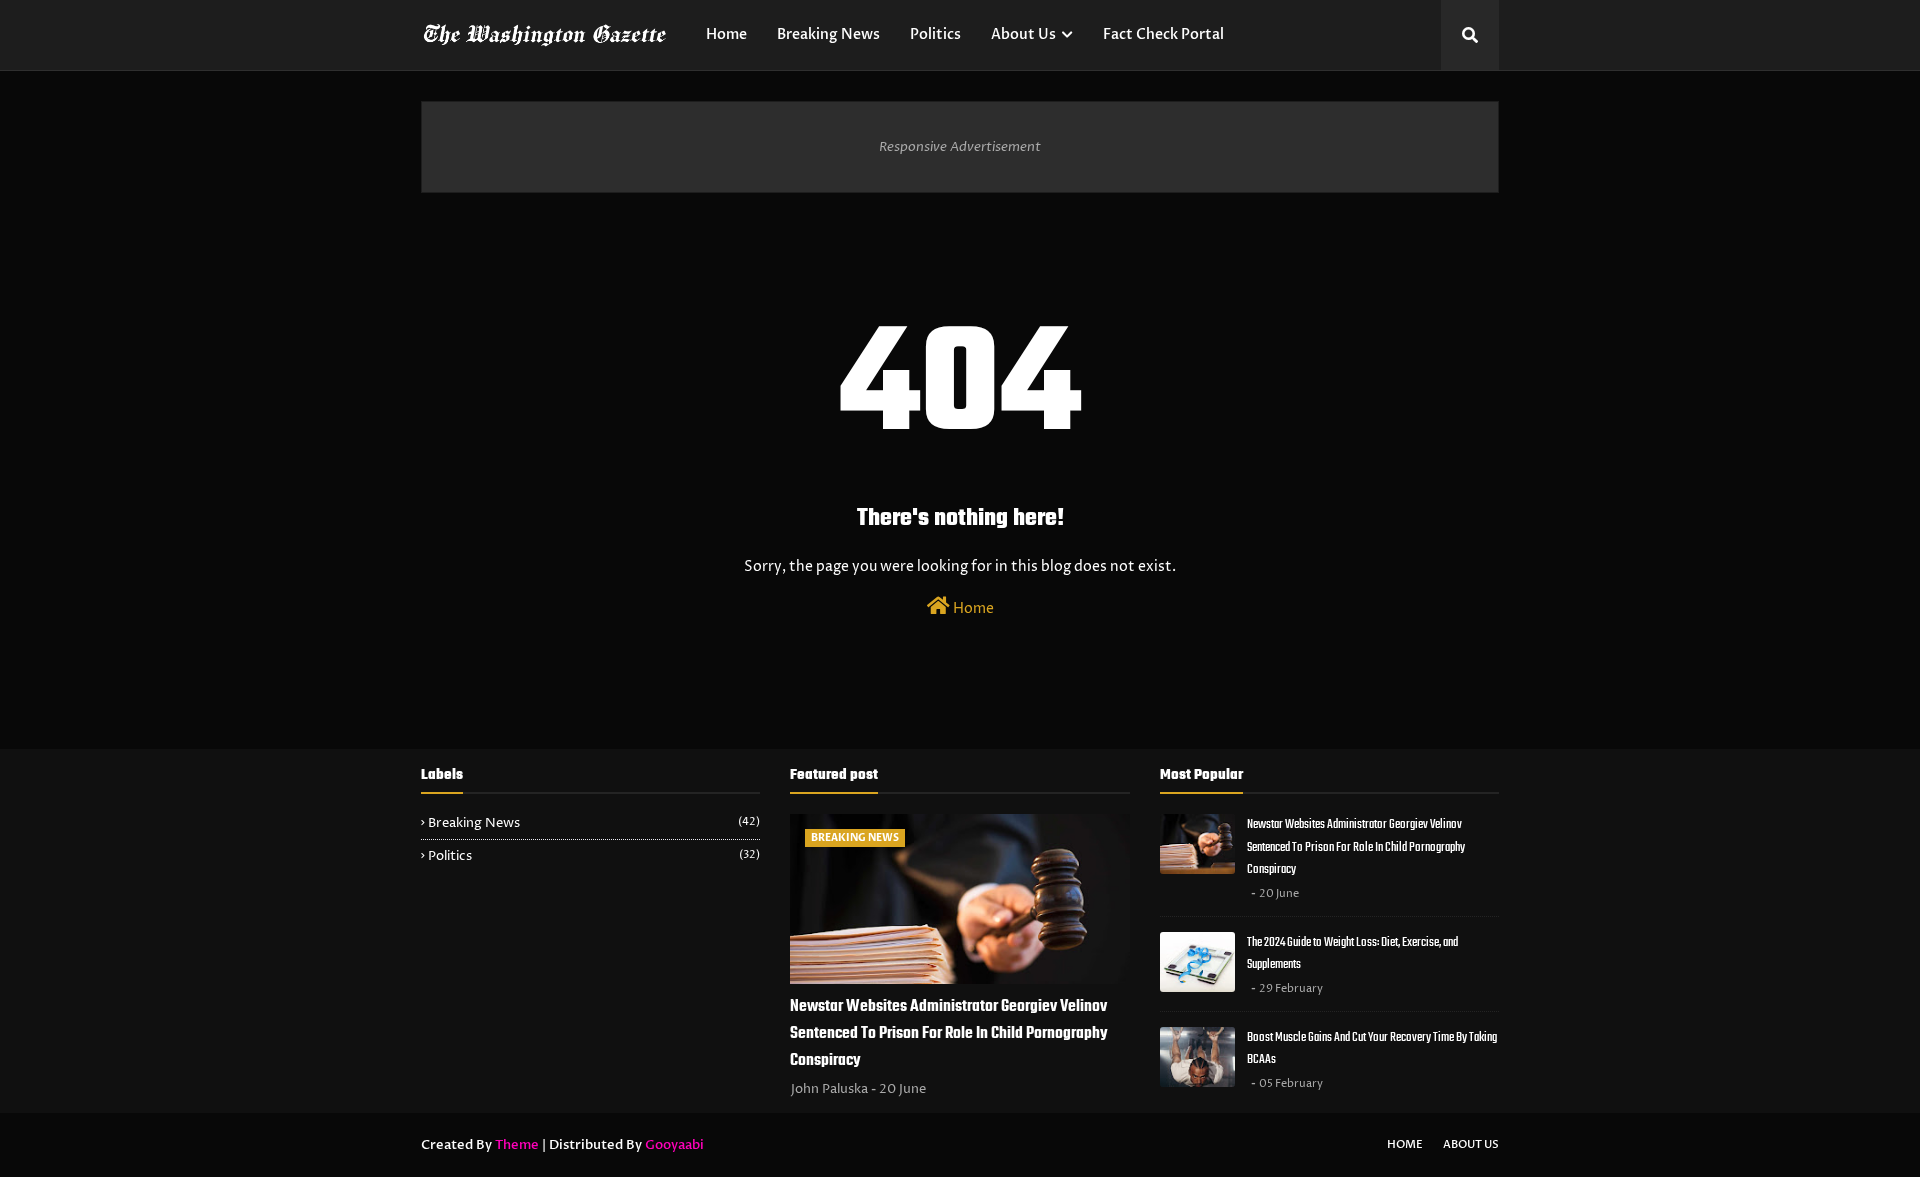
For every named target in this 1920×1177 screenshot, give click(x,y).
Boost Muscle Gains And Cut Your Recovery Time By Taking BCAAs (1372, 1049)
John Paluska (829, 1089)
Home (972, 608)
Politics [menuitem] (935, 34)
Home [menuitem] (726, 34)
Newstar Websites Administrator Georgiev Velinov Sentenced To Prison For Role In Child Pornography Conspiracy (949, 1034)
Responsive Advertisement (960, 147)
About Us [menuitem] (1023, 34)
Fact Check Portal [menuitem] (1163, 34)
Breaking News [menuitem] (828, 34)
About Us (1471, 1144)
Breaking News (594, 823)
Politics (594, 856)
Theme (517, 1145)
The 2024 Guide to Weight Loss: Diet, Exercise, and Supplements (1352, 954)
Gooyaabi (674, 1145)
